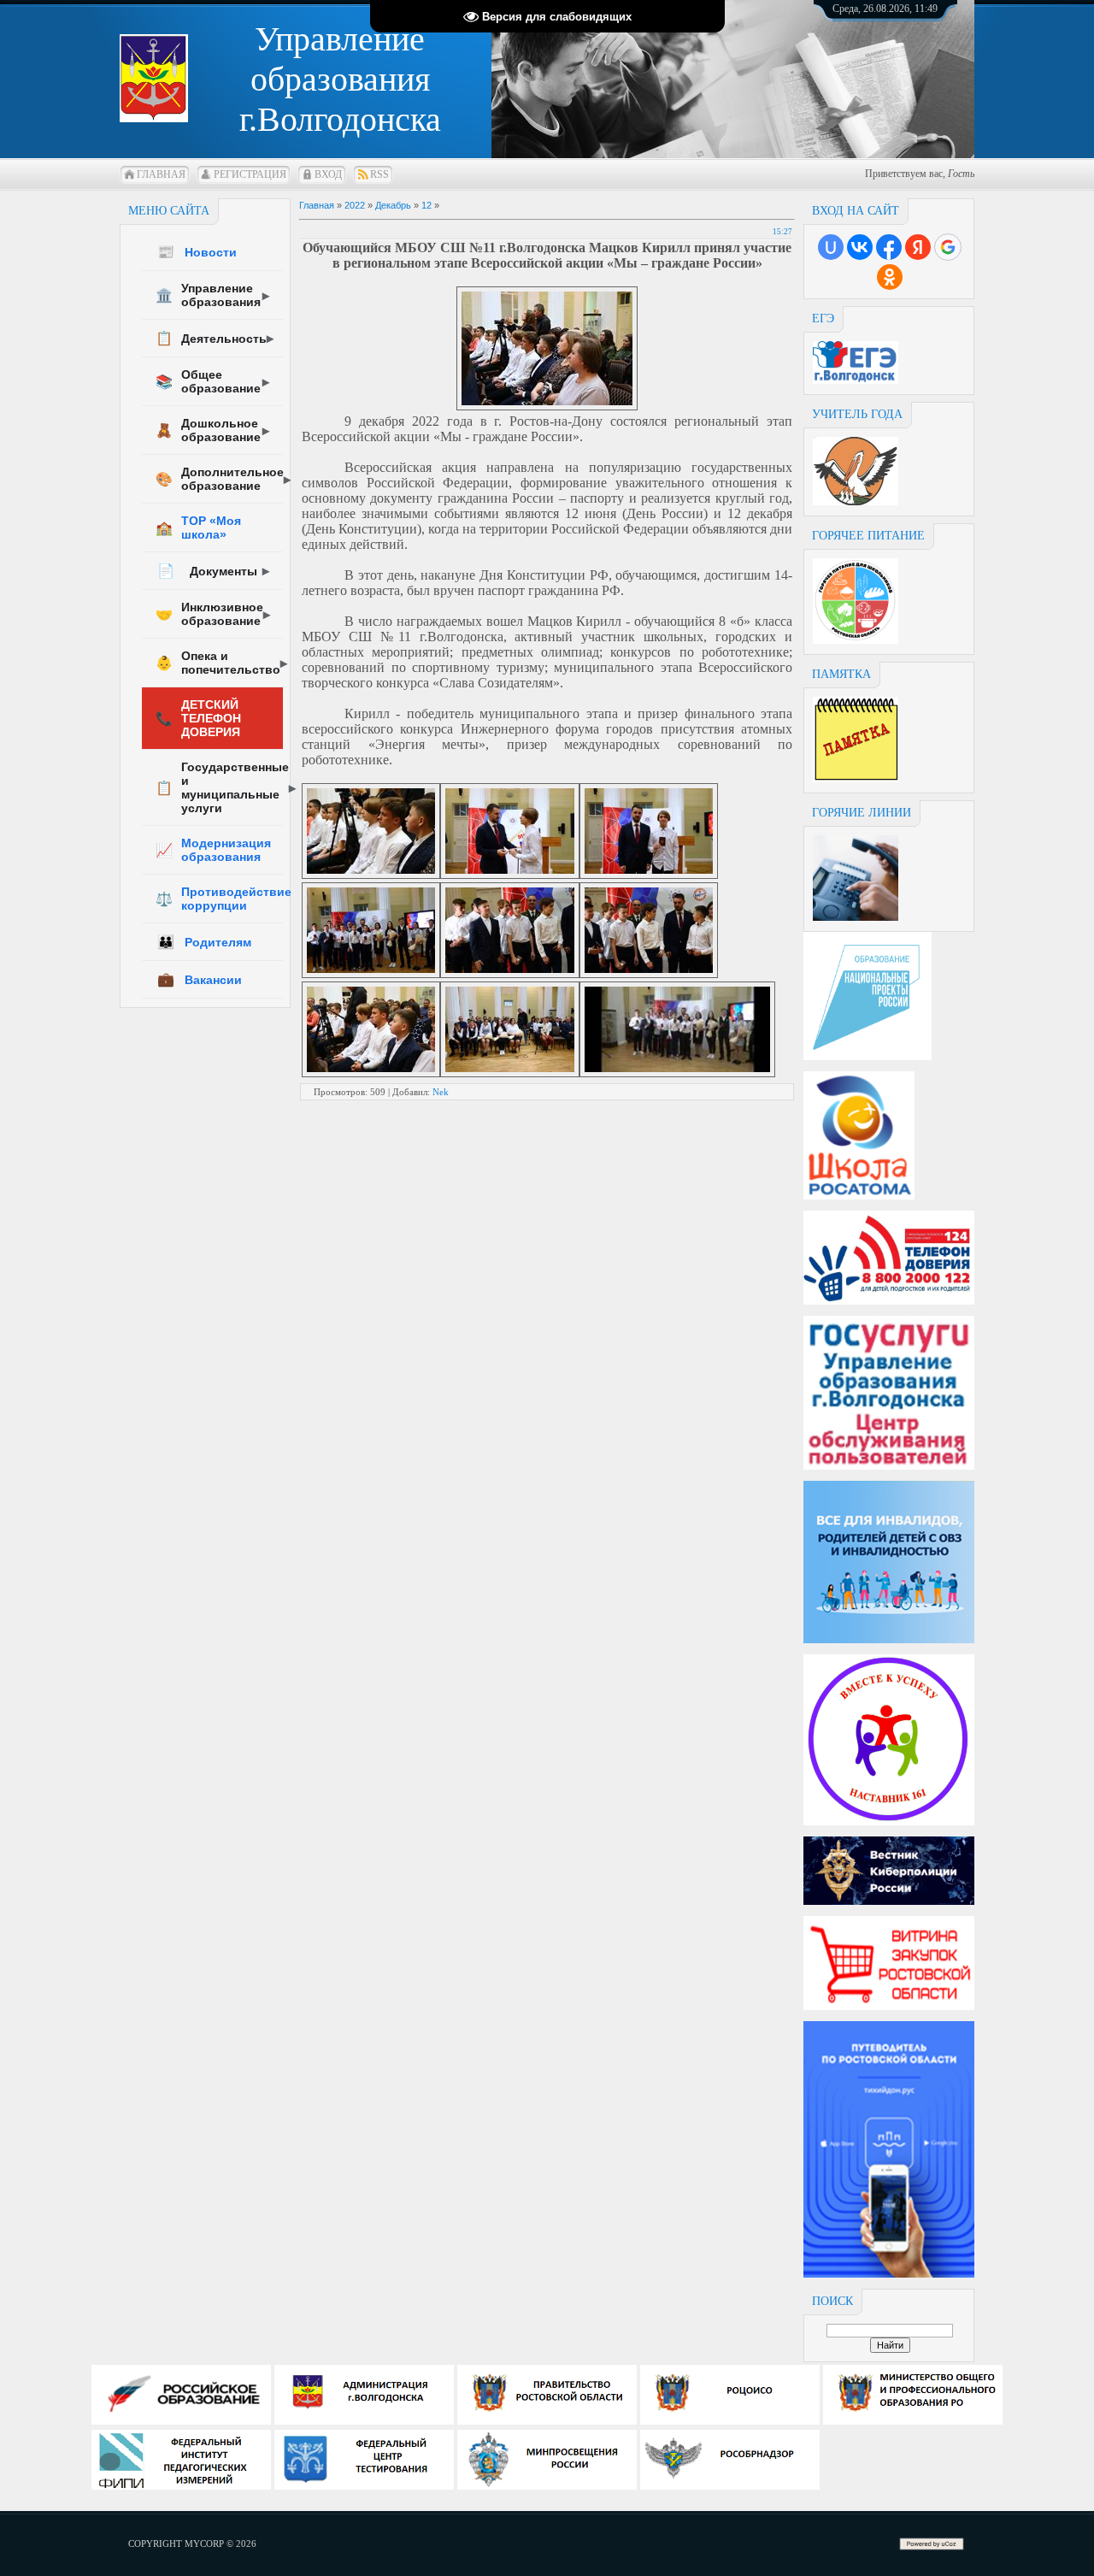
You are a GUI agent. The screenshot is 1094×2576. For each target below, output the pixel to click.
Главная (161, 174)
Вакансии (200, 979)
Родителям (204, 942)
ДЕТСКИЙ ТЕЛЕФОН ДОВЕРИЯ (198, 718)
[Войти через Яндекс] (918, 247)
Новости (197, 252)
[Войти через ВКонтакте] (860, 247)
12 (426, 205)
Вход (328, 174)
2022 (355, 205)
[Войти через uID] (831, 247)
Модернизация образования (213, 850)
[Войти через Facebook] (889, 247)
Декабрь (393, 205)
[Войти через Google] (948, 247)
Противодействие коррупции (219, 899)
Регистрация (250, 174)
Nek (441, 1092)
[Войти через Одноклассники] (890, 277)
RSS (379, 174)
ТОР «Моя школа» (198, 528)
